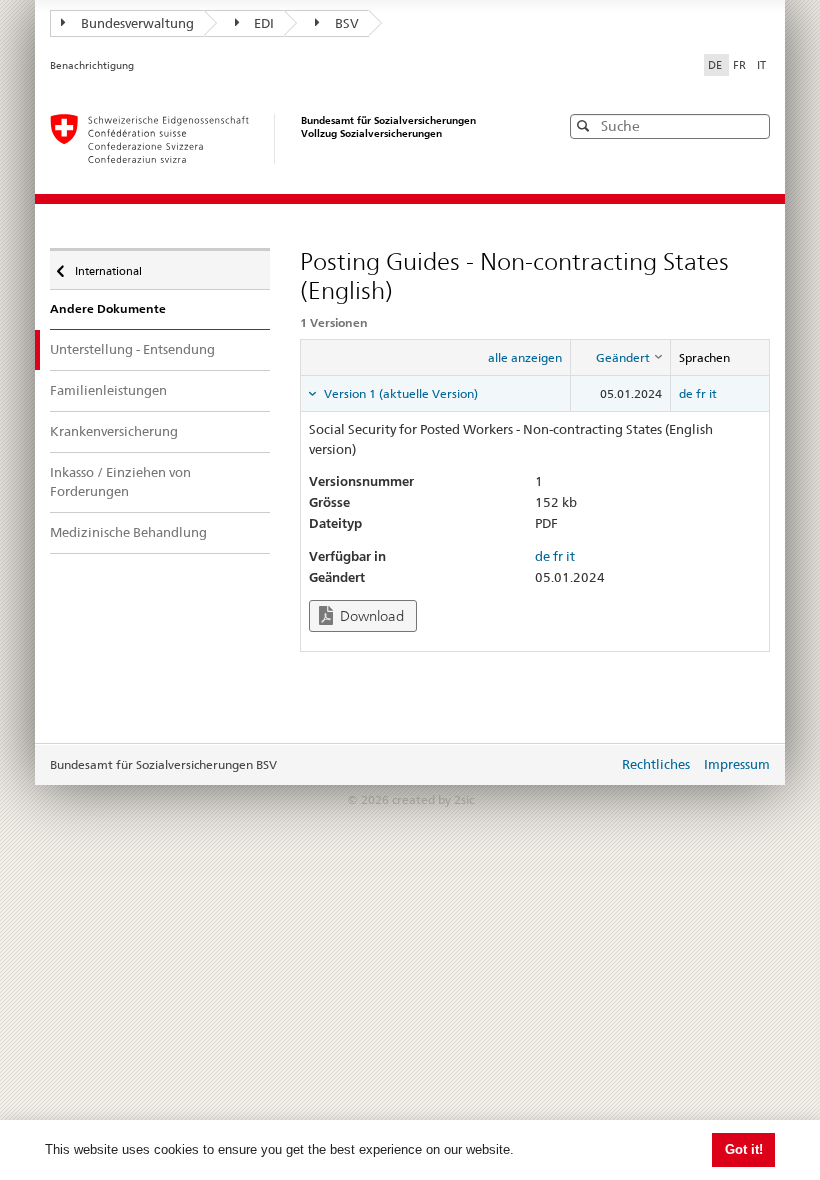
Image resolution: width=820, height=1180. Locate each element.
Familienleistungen (108, 390)
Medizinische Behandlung (128, 532)
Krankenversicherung (114, 431)
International (108, 266)
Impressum (737, 764)
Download (370, 616)
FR (741, 65)
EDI (264, 23)
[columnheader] (620, 357)
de (686, 393)
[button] (753, 125)
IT (761, 65)
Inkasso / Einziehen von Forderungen (120, 482)
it (713, 393)
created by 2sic (433, 799)
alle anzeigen (525, 357)
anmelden (588, 766)
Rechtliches (656, 764)
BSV (347, 23)
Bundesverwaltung (137, 23)
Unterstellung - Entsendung (132, 349)
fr (701, 393)
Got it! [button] (744, 1149)
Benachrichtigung (92, 65)
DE (716, 65)
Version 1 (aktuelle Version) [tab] (399, 393)
